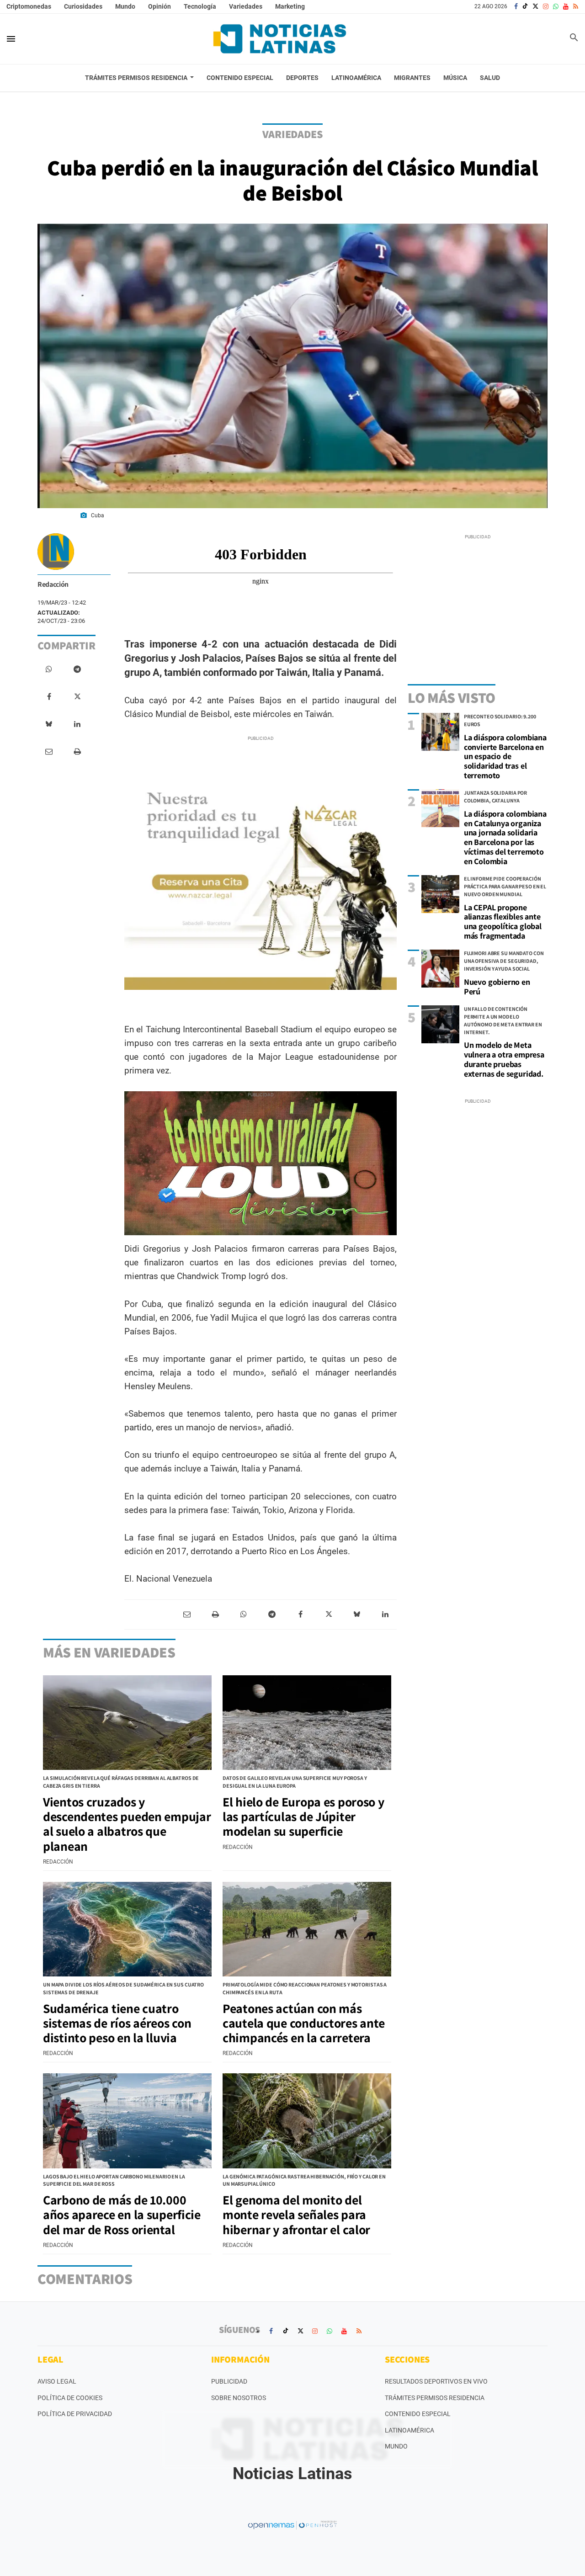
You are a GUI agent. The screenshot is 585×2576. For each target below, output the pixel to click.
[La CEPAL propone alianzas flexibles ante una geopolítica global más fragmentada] (440, 894)
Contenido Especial (418, 2414)
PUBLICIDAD (229, 2381)
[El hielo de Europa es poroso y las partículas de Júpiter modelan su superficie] (307, 1723)
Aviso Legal (57, 2381)
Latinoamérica (409, 2430)
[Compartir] (49, 669)
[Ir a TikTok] (525, 6)
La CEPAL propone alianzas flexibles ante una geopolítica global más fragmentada (503, 922)
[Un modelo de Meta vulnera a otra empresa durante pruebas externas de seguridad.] (440, 1024)
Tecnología (200, 6)
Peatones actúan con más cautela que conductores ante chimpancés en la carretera (304, 2023)
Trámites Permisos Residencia (435, 2398)
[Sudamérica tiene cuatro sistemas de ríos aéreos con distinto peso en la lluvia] (127, 1929)
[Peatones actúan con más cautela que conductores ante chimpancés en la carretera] (307, 1929)
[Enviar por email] (49, 752)
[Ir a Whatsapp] (556, 6)
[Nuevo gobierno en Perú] (440, 969)
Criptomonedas (29, 6)
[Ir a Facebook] (516, 6)
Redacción (53, 584)
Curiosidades (83, 6)
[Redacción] (56, 552)
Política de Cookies (70, 2398)
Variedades (246, 6)
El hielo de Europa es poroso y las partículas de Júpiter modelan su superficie (303, 1816)
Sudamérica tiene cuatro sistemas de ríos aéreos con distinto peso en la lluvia (117, 2023)
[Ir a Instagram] (546, 6)
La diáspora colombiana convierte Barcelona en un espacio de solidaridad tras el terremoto (505, 756)
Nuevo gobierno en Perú (497, 987)
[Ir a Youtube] (566, 6)
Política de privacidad (75, 2414)
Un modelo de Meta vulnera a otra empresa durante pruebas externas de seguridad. (504, 1059)
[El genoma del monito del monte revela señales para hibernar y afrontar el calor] (307, 2121)
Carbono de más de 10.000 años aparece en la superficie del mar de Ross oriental (122, 2214)
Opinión (160, 6)
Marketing (290, 6)
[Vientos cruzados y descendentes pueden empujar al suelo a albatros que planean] (127, 1723)
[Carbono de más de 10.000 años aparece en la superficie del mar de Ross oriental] (127, 2121)
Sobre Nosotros (239, 2398)
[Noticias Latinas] (280, 39)
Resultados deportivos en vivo (436, 2381)
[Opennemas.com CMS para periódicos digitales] (292, 2524)
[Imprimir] (77, 752)
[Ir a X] (535, 6)
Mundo (125, 6)
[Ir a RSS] (576, 6)
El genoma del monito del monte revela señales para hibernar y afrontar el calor (296, 2214)
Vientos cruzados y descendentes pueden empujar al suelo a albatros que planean (127, 1824)
